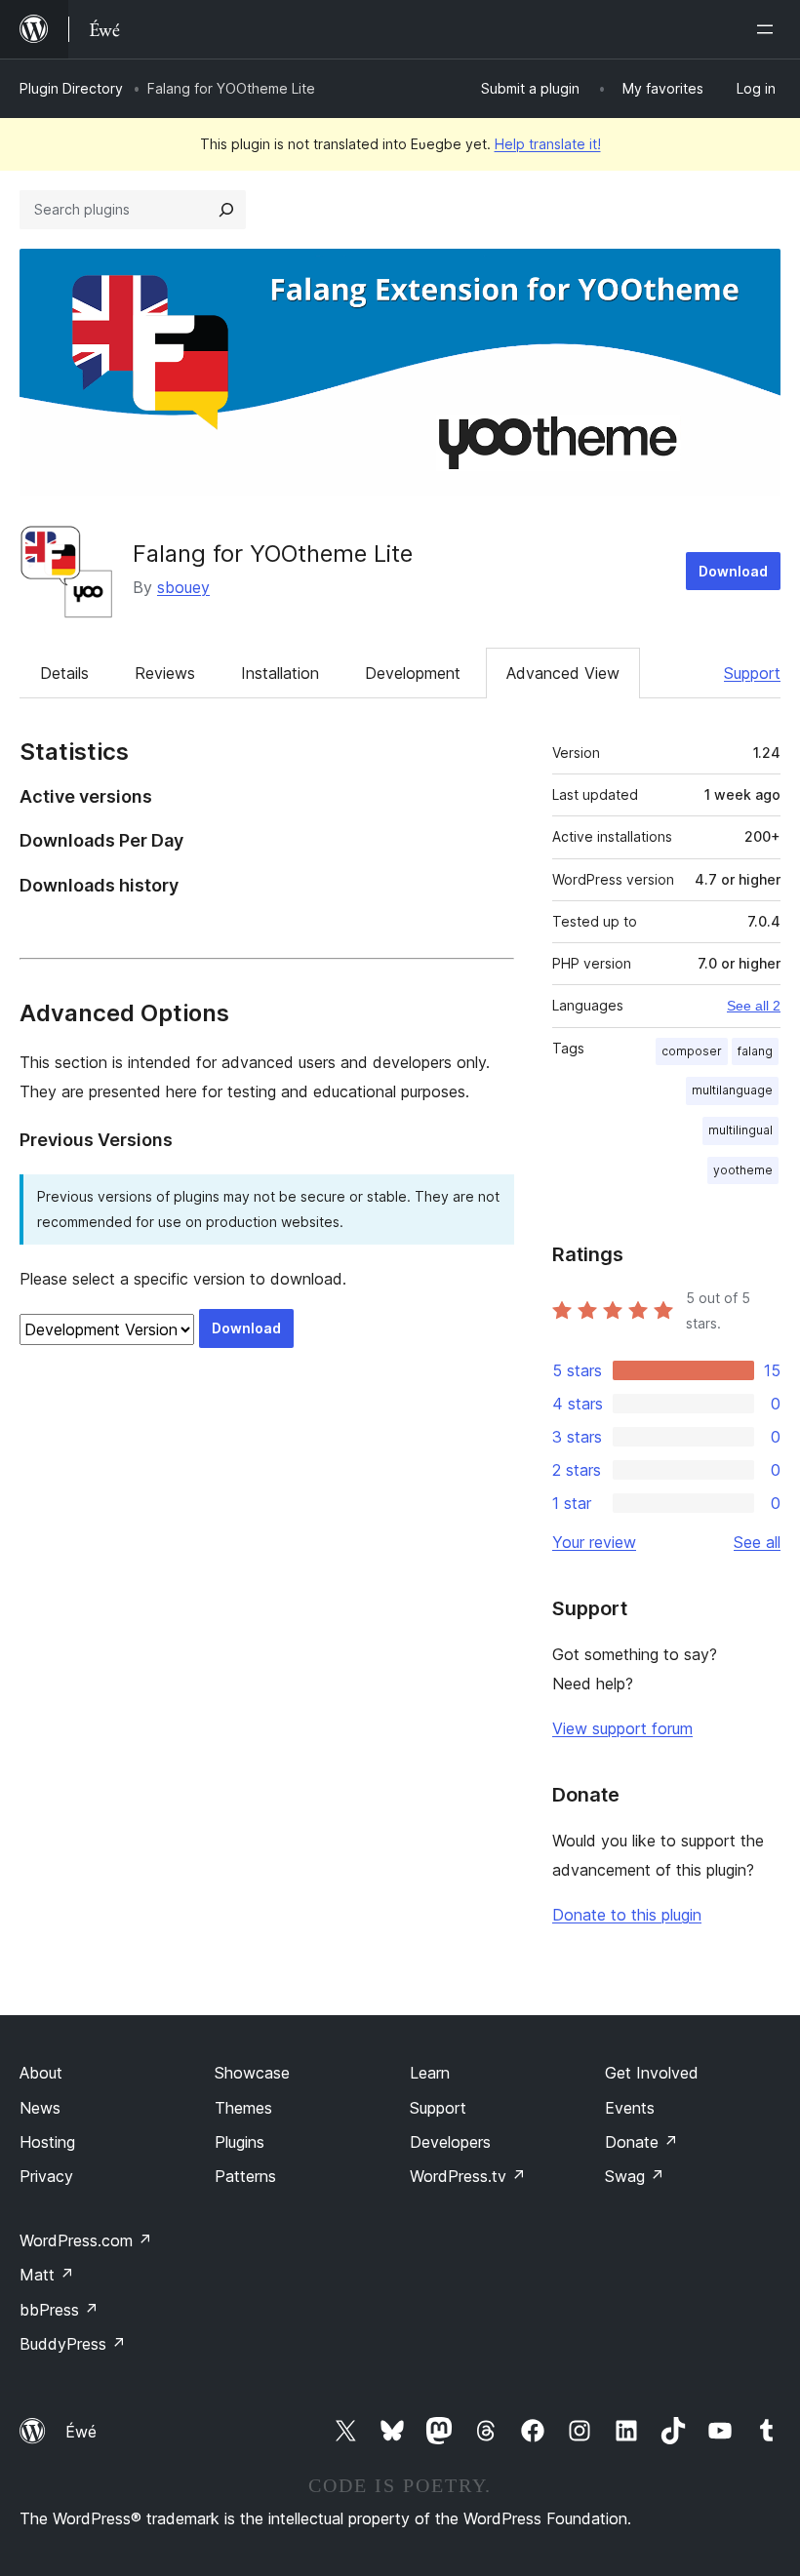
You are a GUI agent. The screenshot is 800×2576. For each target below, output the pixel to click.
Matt (47, 2275)
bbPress (59, 2310)
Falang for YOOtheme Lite (273, 554)
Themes (243, 2108)
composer (692, 1051)
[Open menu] (769, 29)
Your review (594, 1542)
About (41, 2073)
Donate (641, 2142)
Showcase (252, 2073)
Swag (635, 2176)
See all (757, 1542)
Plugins (240, 2142)
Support (752, 673)
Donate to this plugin (627, 1915)
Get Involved (652, 2073)
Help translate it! (548, 144)
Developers (450, 2142)
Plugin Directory (71, 88)
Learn (430, 2073)
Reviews (165, 673)
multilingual (740, 1130)
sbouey (183, 587)
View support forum (622, 1728)
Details (64, 673)
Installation (280, 673)
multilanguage (732, 1090)
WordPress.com (86, 2240)
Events (630, 2108)
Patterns (245, 2176)
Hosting (47, 2142)
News (40, 2108)
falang (755, 1051)
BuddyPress (73, 2344)
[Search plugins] (226, 210)
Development (413, 673)
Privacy (46, 2176)
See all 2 (754, 1006)
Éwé (81, 2432)
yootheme (743, 1170)
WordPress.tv (468, 2176)
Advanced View (563, 673)
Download (733, 571)
